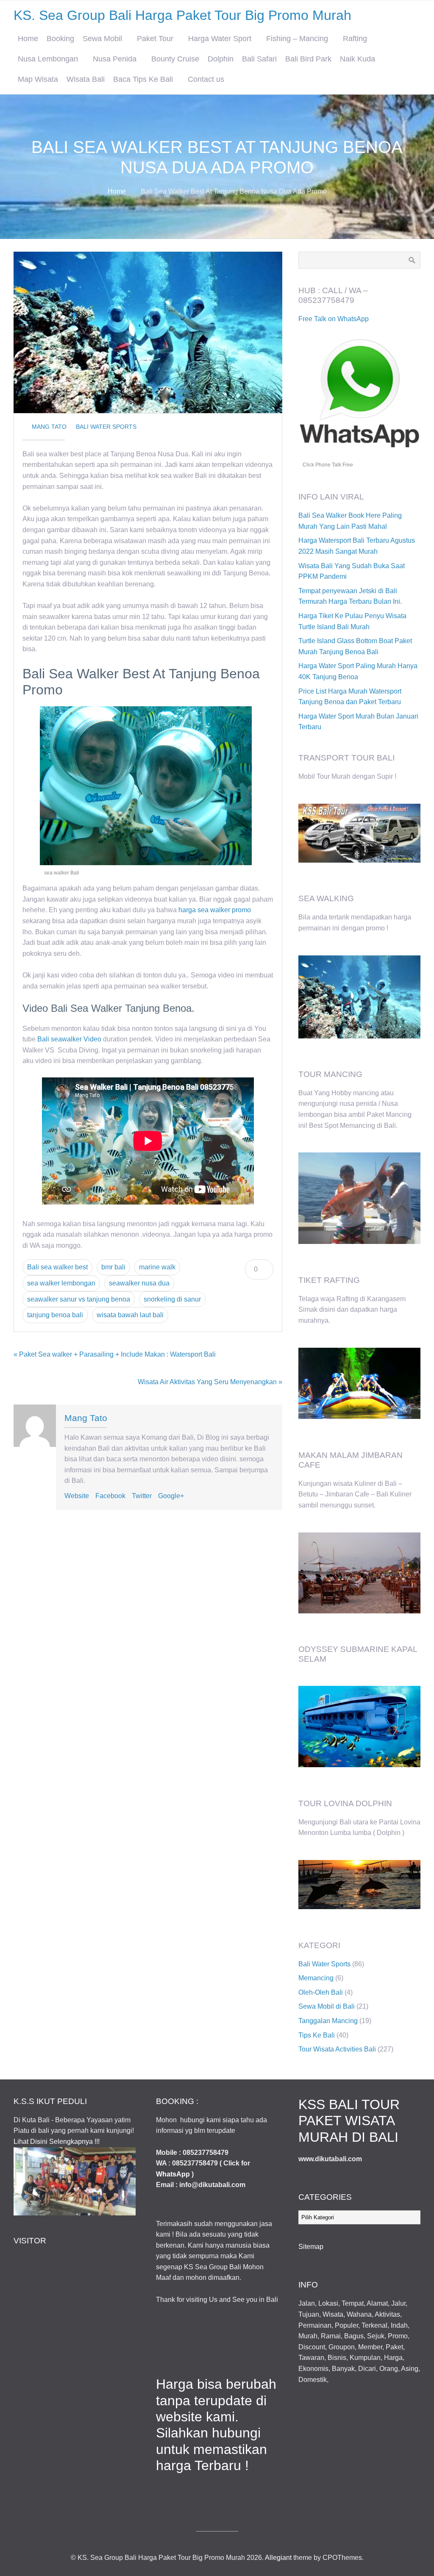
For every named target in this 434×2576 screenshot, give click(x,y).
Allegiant (278, 2558)
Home (28, 39)
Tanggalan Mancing (328, 2021)
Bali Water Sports (106, 427)
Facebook (110, 1496)
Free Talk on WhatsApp (334, 319)
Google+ (171, 1496)
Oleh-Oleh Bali (321, 1992)
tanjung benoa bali (55, 1315)
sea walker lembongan (61, 1283)
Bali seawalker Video (69, 1039)
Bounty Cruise (175, 59)
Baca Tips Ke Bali (143, 79)
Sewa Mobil (102, 39)
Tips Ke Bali (317, 2035)
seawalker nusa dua (139, 1283)
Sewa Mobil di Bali (327, 2006)
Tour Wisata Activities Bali (337, 2049)
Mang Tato (49, 427)
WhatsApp (173, 2174)
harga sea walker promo (215, 910)
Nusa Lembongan (48, 59)
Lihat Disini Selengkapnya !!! (57, 2142)
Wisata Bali (86, 79)
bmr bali (113, 1267)
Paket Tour (155, 39)
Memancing (316, 1978)
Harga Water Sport (220, 39)
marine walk (157, 1267)
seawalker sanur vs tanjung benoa (79, 1299)
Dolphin (221, 59)
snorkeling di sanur (172, 1299)
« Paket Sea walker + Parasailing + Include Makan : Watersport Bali (115, 1354)
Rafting (355, 39)
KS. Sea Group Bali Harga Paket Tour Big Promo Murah (182, 15)
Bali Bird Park (308, 59)
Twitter (142, 1496)
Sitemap (311, 2247)
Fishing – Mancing (297, 39)
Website (77, 1496)
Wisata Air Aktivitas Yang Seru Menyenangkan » (210, 1382)
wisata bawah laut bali (130, 1315)
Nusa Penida (115, 59)
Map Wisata (38, 79)
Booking (60, 39)
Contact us (206, 79)
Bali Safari (259, 59)
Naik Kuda (357, 59)
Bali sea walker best (57, 1267)
